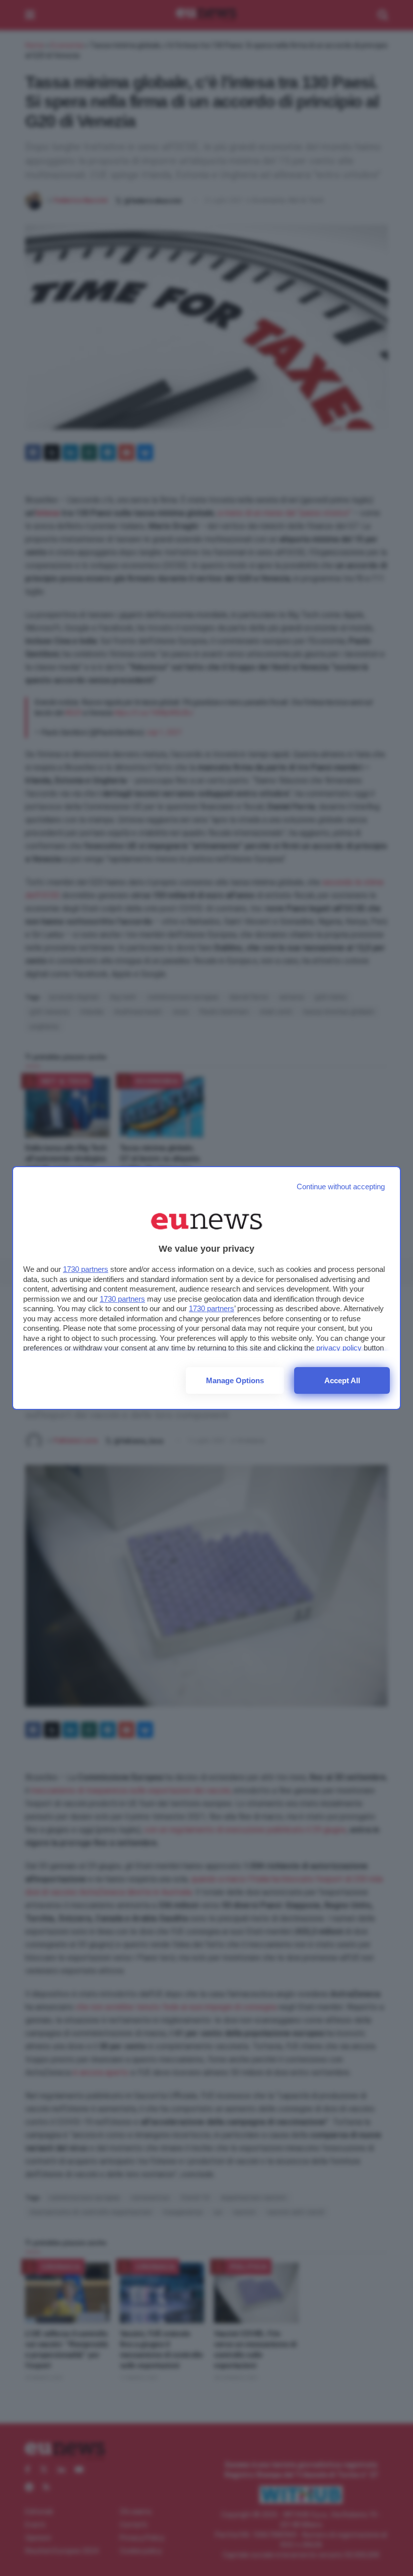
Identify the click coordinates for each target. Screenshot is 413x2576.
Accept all (342, 1380)
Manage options (235, 1380)
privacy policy (339, 1348)
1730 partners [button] (86, 1269)
